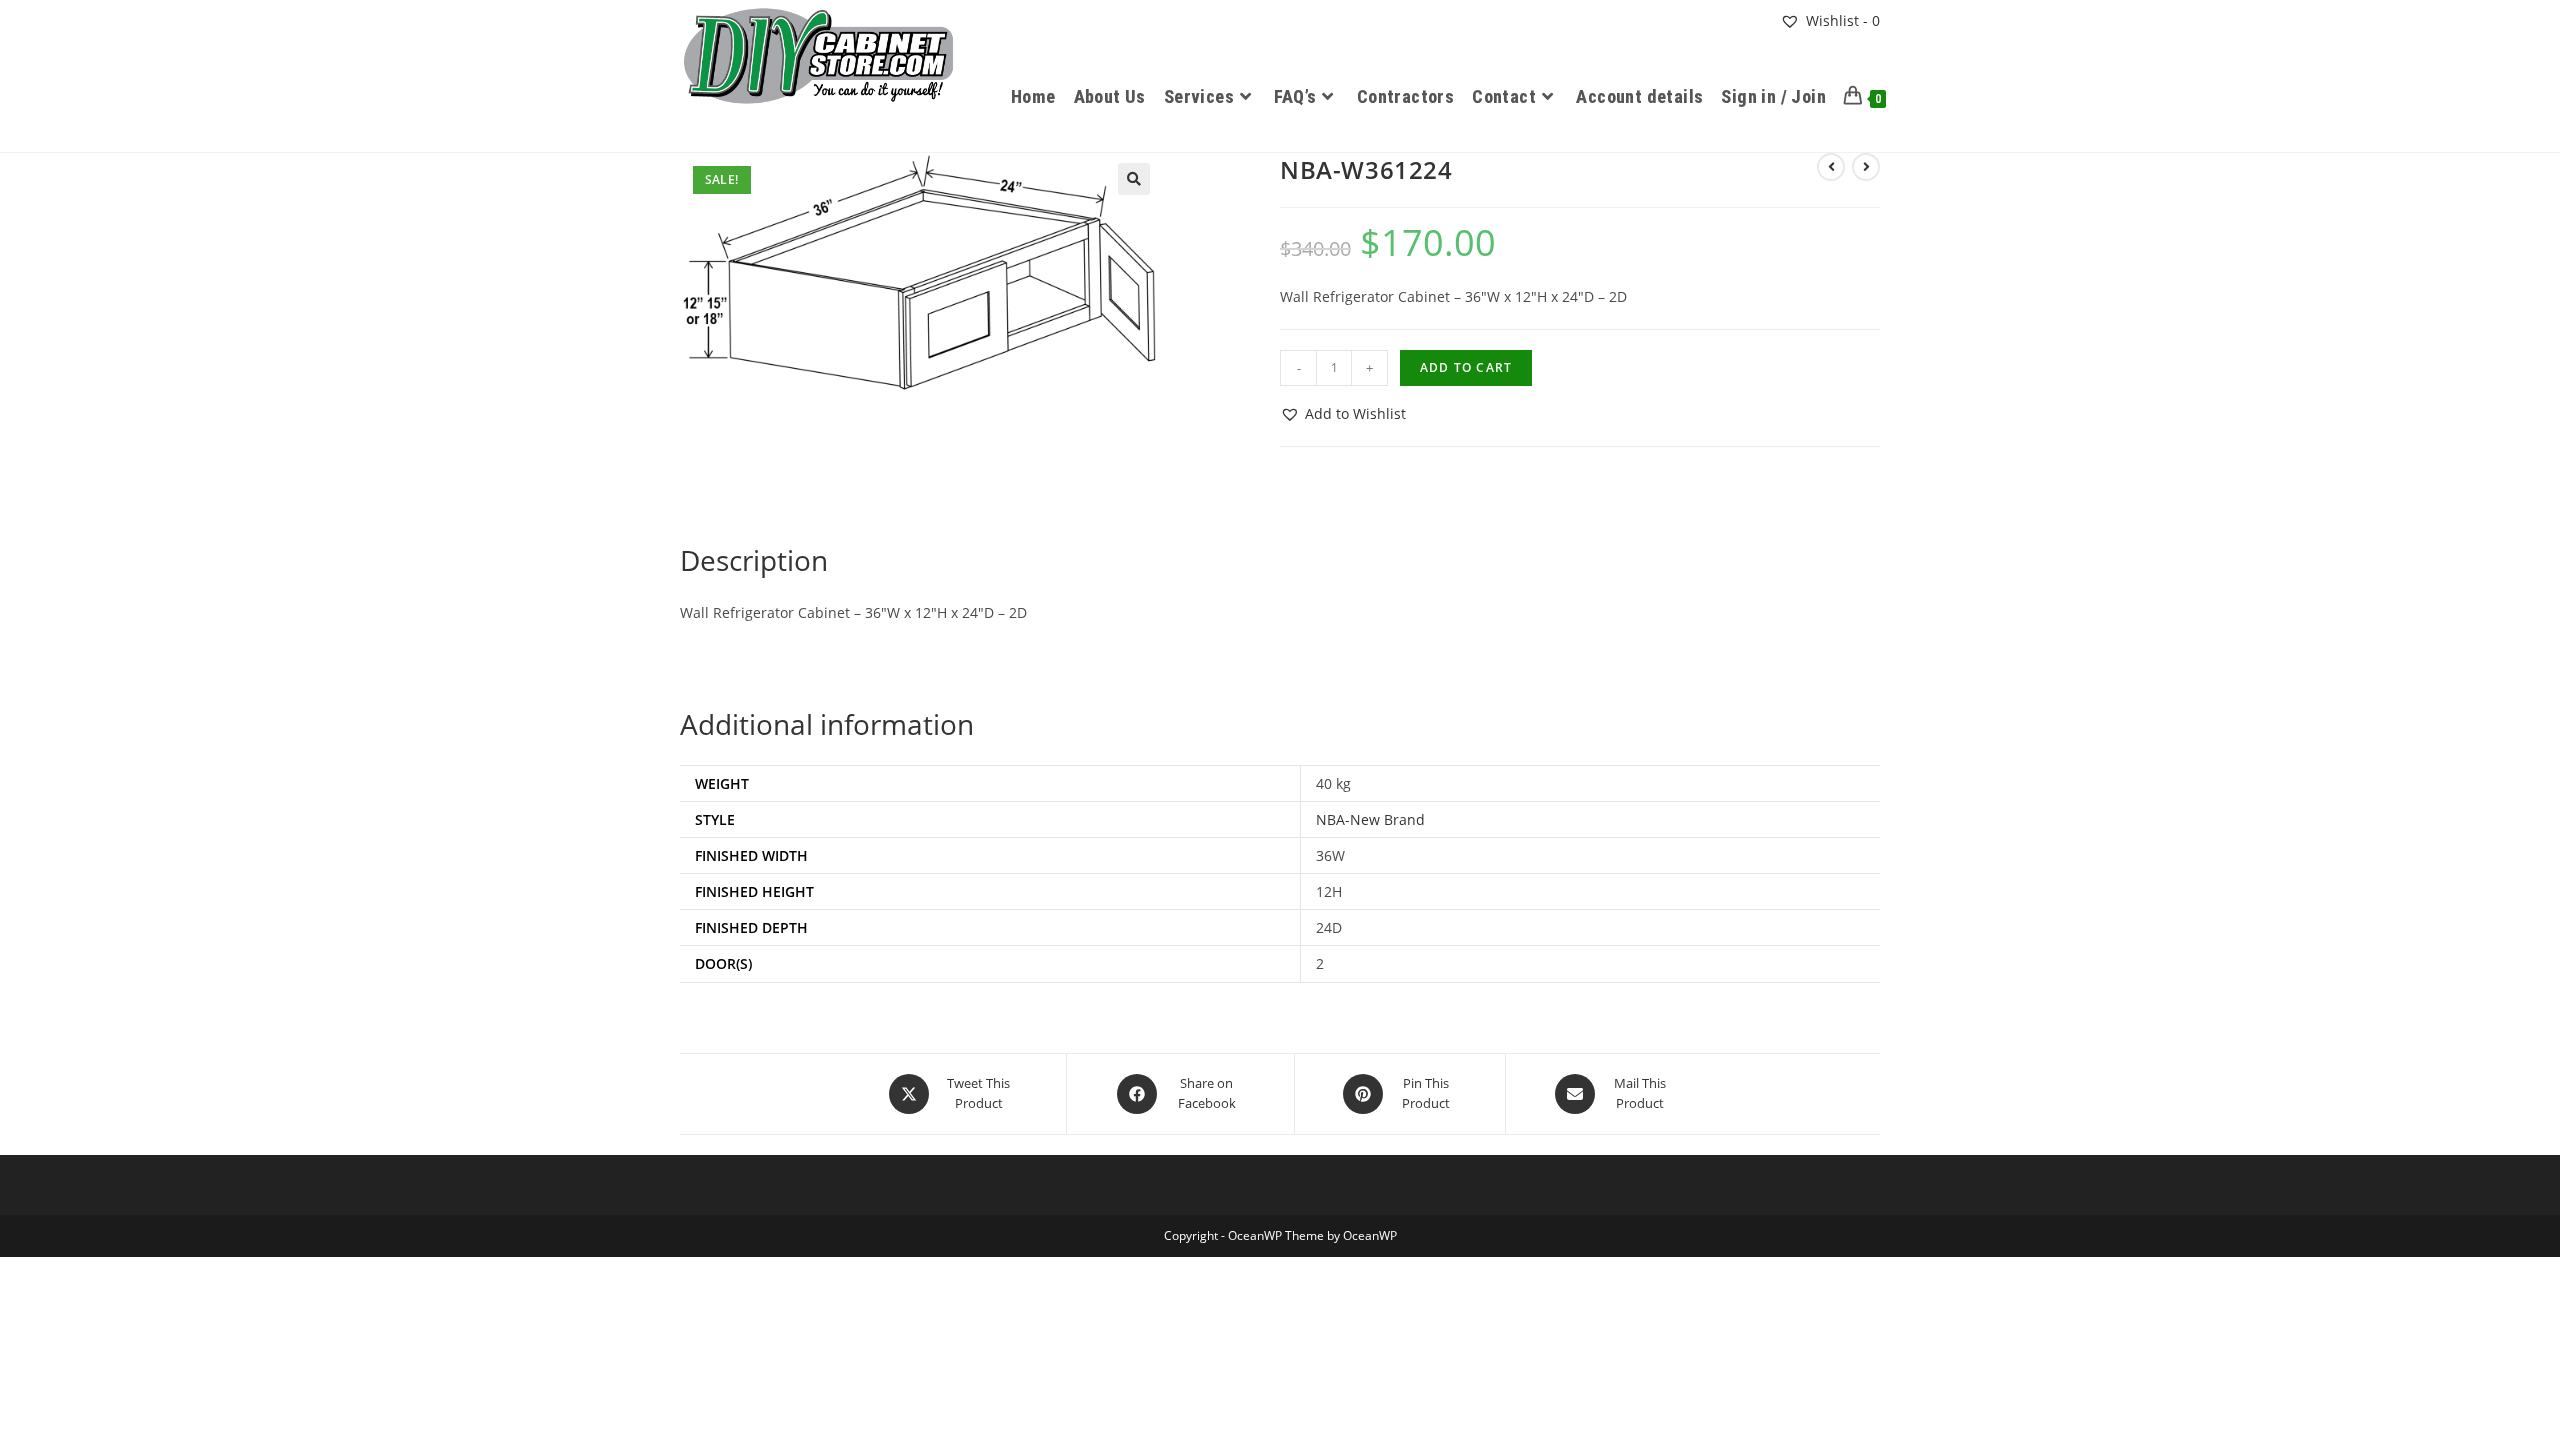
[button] (1134, 179)
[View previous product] (1831, 167)
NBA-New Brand (1370, 819)
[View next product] (1866, 167)
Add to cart (1466, 367)
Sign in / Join (1773, 96)
